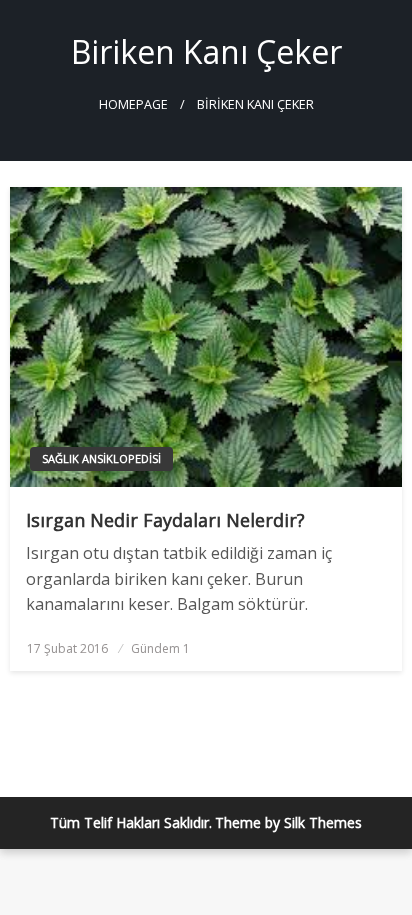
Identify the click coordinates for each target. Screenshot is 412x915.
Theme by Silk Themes (288, 822)
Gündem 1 (160, 648)
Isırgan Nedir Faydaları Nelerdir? (165, 520)
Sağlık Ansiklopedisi (101, 458)
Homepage (133, 104)
